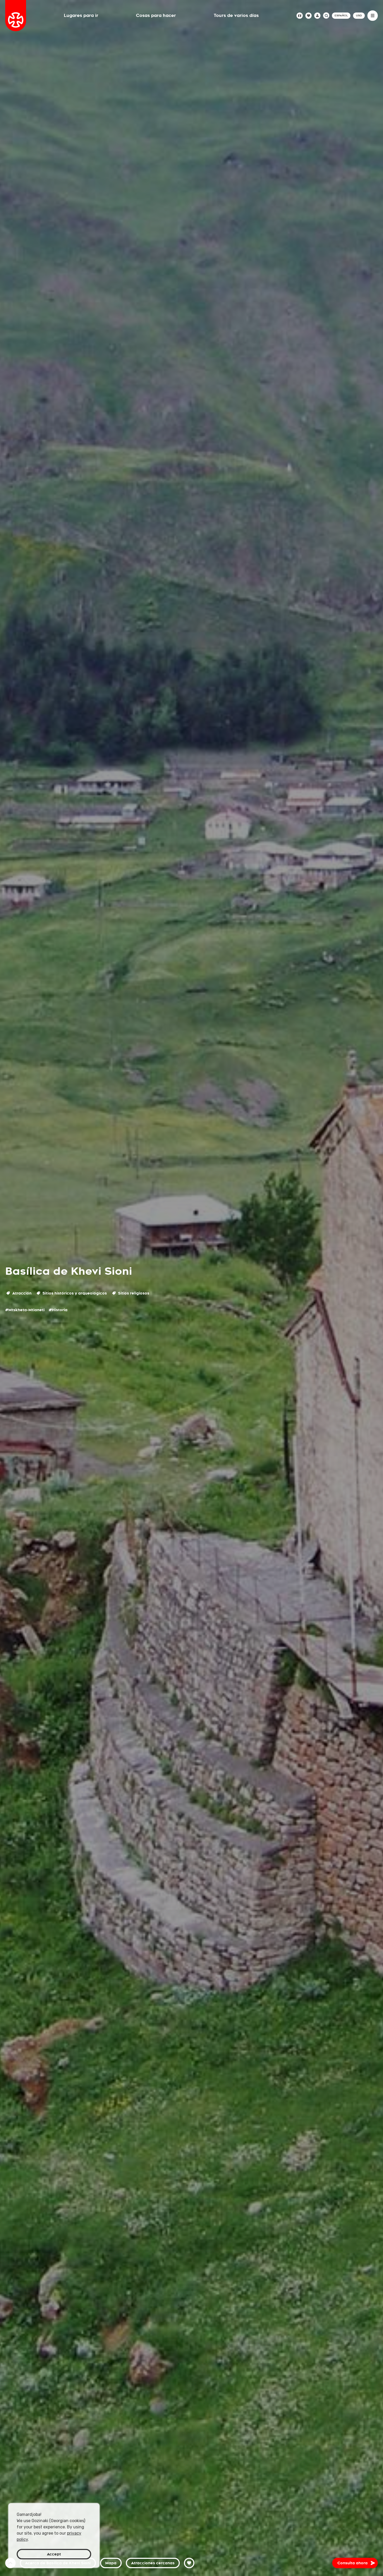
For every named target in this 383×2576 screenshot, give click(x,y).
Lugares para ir (81, 15)
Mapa (111, 2563)
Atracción (21, 1293)
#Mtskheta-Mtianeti (25, 1310)
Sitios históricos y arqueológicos (74, 1293)
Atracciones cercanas (153, 2563)
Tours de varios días (236, 15)
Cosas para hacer (156, 15)
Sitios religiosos (133, 1293)
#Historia (58, 1310)
